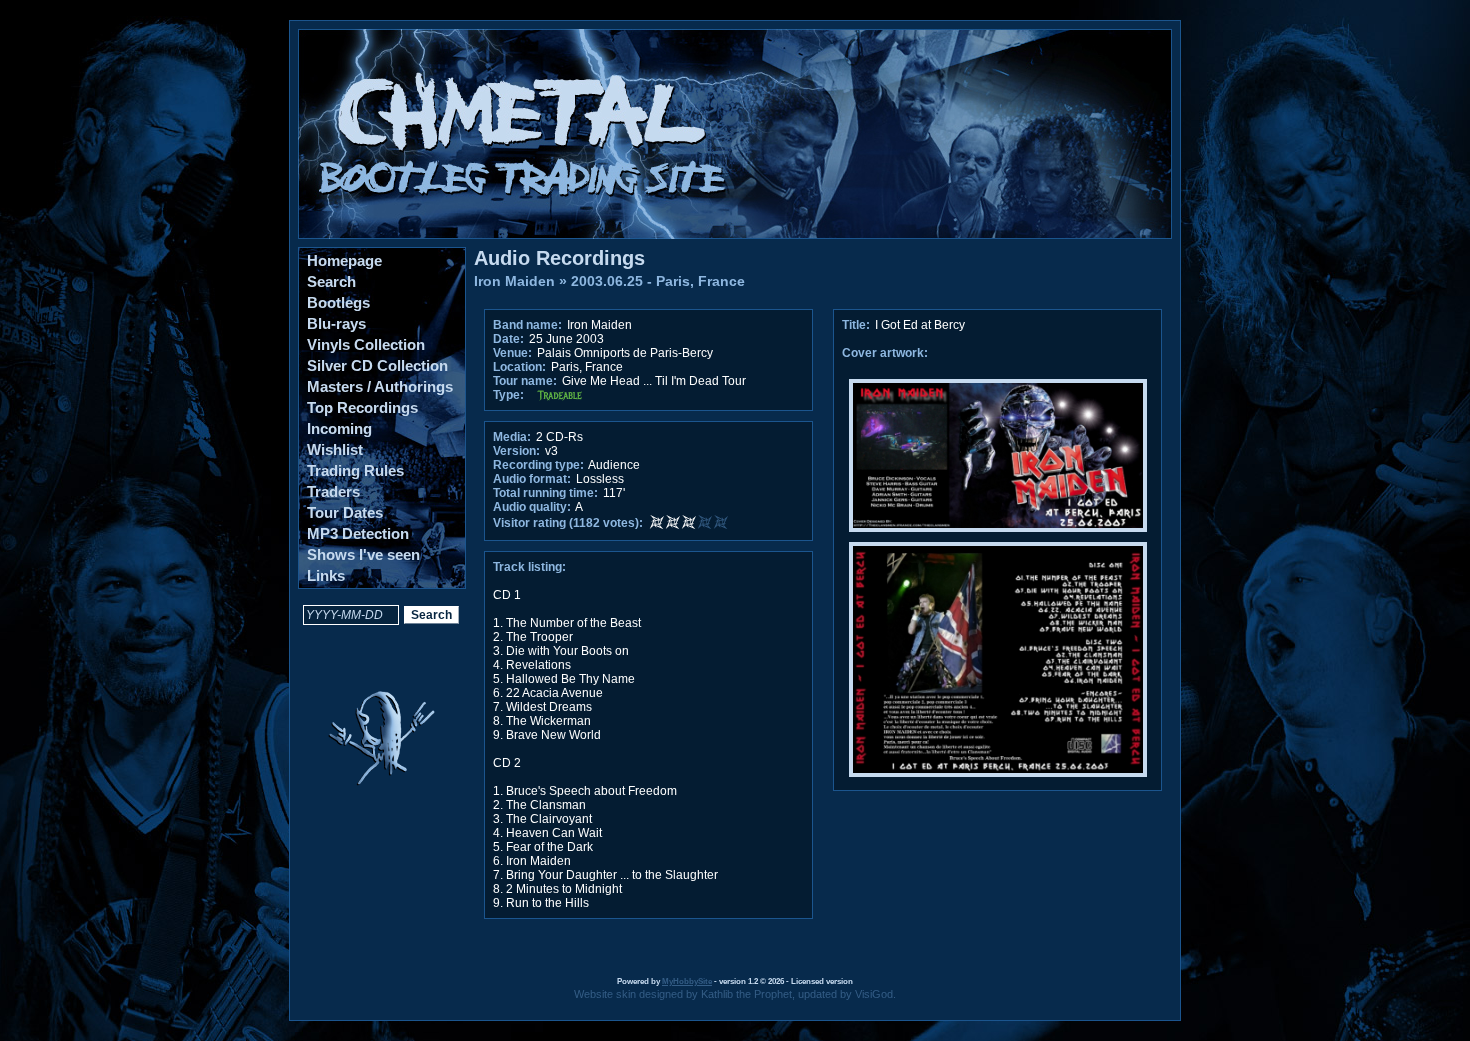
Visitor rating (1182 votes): (568, 523)
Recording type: (538, 465)
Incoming (339, 428)
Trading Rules (355, 470)
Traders (333, 491)
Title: (857, 325)
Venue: (512, 353)
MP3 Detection (358, 533)
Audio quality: (532, 507)
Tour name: (525, 381)
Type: (508, 395)
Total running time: (545, 493)
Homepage (344, 260)
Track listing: (529, 567)
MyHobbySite (687, 981)
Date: (508, 339)
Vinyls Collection (366, 344)
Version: (516, 451)
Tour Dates (345, 512)
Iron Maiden (514, 281)
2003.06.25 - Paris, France (658, 281)
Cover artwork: (885, 353)
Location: (519, 367)
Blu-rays (336, 323)
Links (326, 575)
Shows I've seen (363, 554)
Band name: (527, 325)
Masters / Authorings (380, 386)
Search (331, 281)
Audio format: (532, 479)
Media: (512, 437)
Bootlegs (338, 302)
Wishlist (335, 449)
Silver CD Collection (377, 365)
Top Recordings (362, 407)
